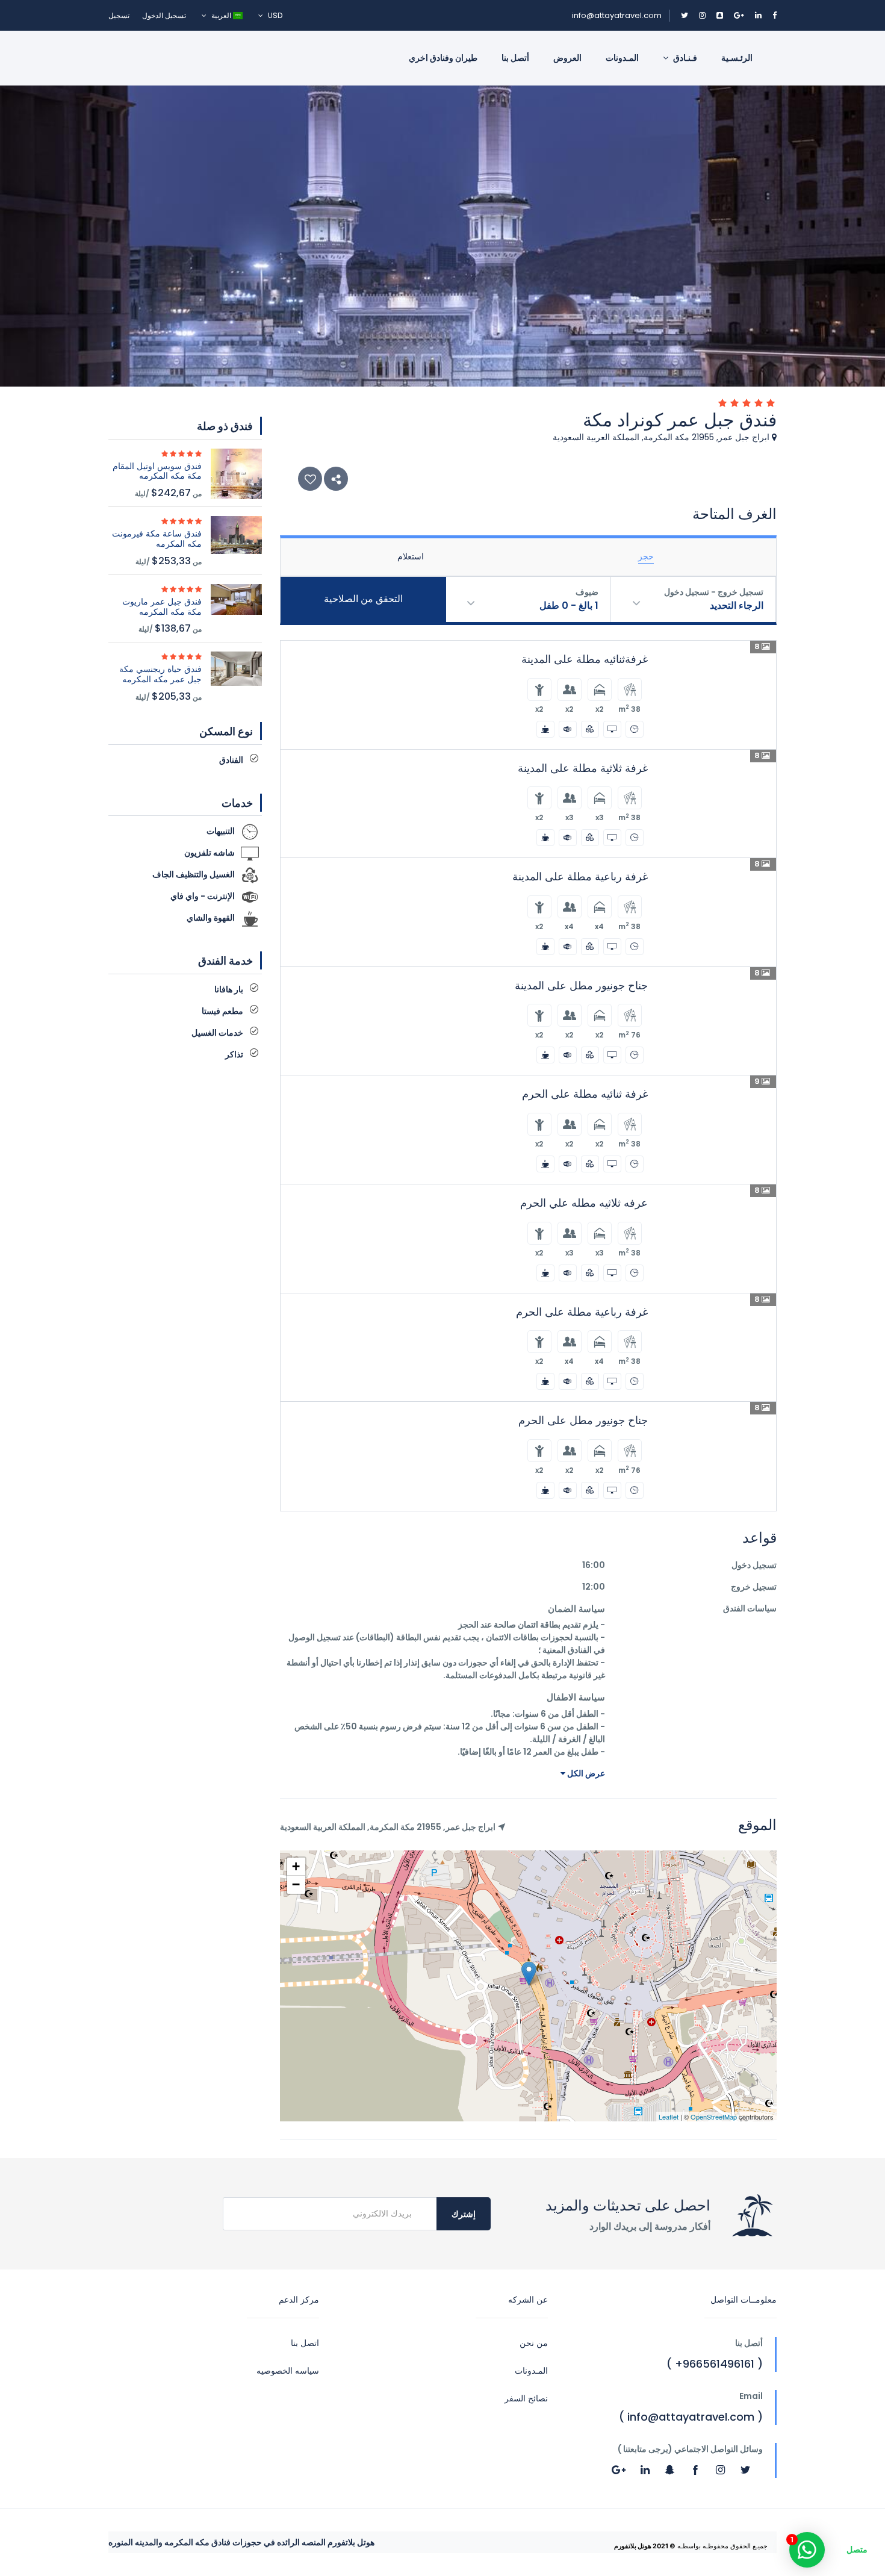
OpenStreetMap (714, 2117)
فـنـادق (684, 58)
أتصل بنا (515, 58)
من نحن (534, 2343)
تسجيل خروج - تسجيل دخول (714, 592)
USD (274, 15)
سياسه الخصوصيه (288, 2371)
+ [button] (296, 1866)
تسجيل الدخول (164, 15)
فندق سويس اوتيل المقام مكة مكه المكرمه (157, 471)
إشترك (464, 2214)
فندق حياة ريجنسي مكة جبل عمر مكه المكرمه (160, 674)
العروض (567, 58)
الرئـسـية (737, 58)
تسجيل (119, 15)
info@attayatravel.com (617, 15)
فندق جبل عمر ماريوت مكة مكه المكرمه (162, 607)
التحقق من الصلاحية (363, 599)
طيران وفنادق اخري (443, 58)
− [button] (296, 1884)
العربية (221, 15)
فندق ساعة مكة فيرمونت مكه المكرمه (157, 539)
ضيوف (587, 592)
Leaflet (669, 2117)
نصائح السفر (526, 2398)
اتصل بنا (305, 2343)
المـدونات (622, 58)
